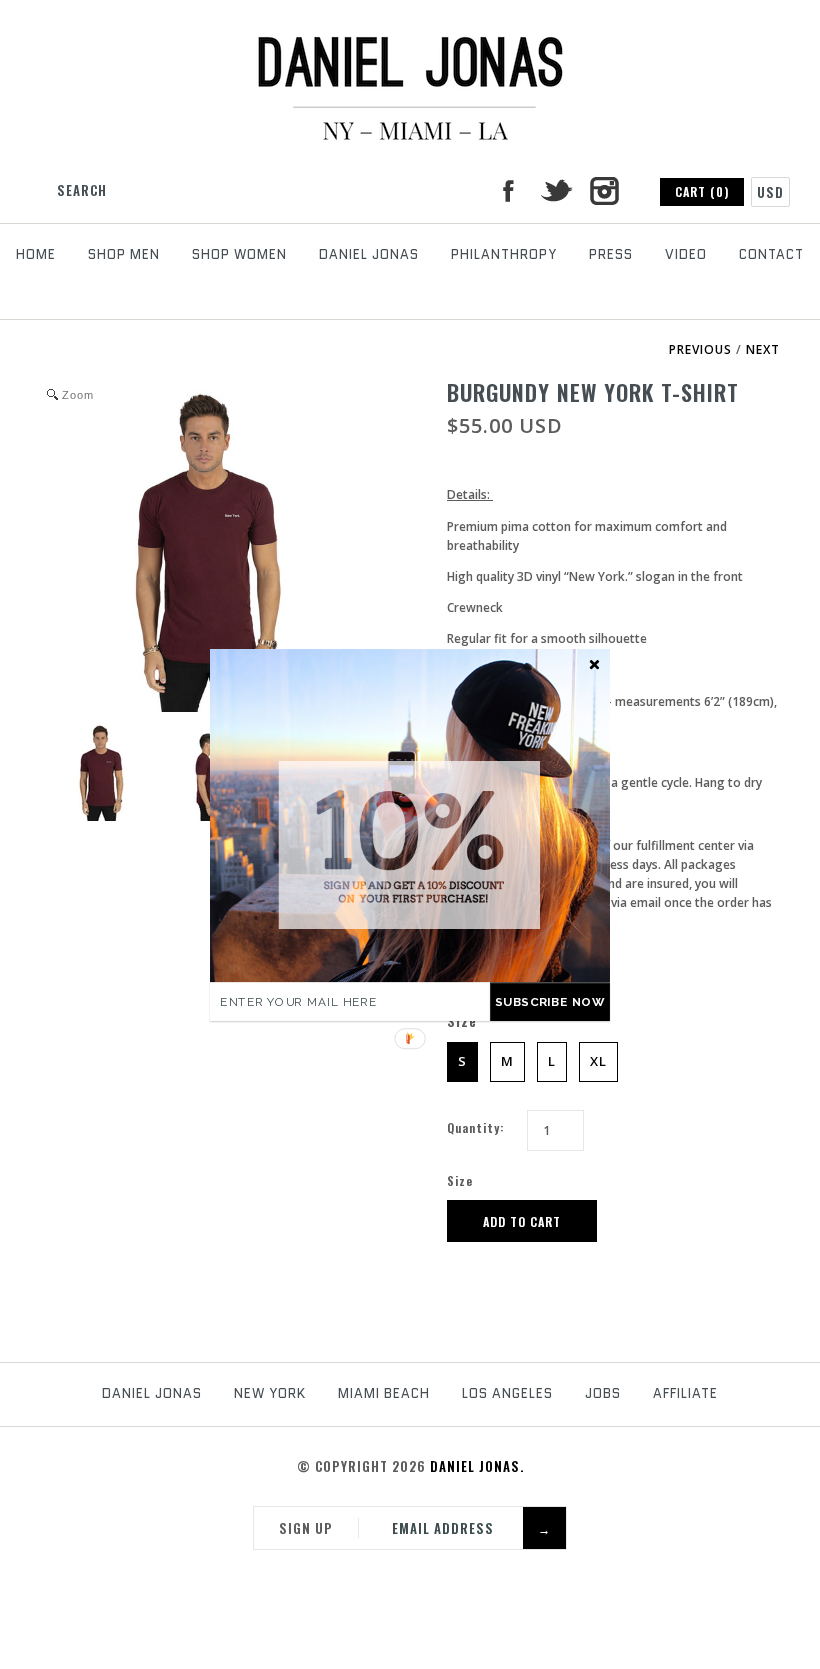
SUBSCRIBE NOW (550, 1002)
